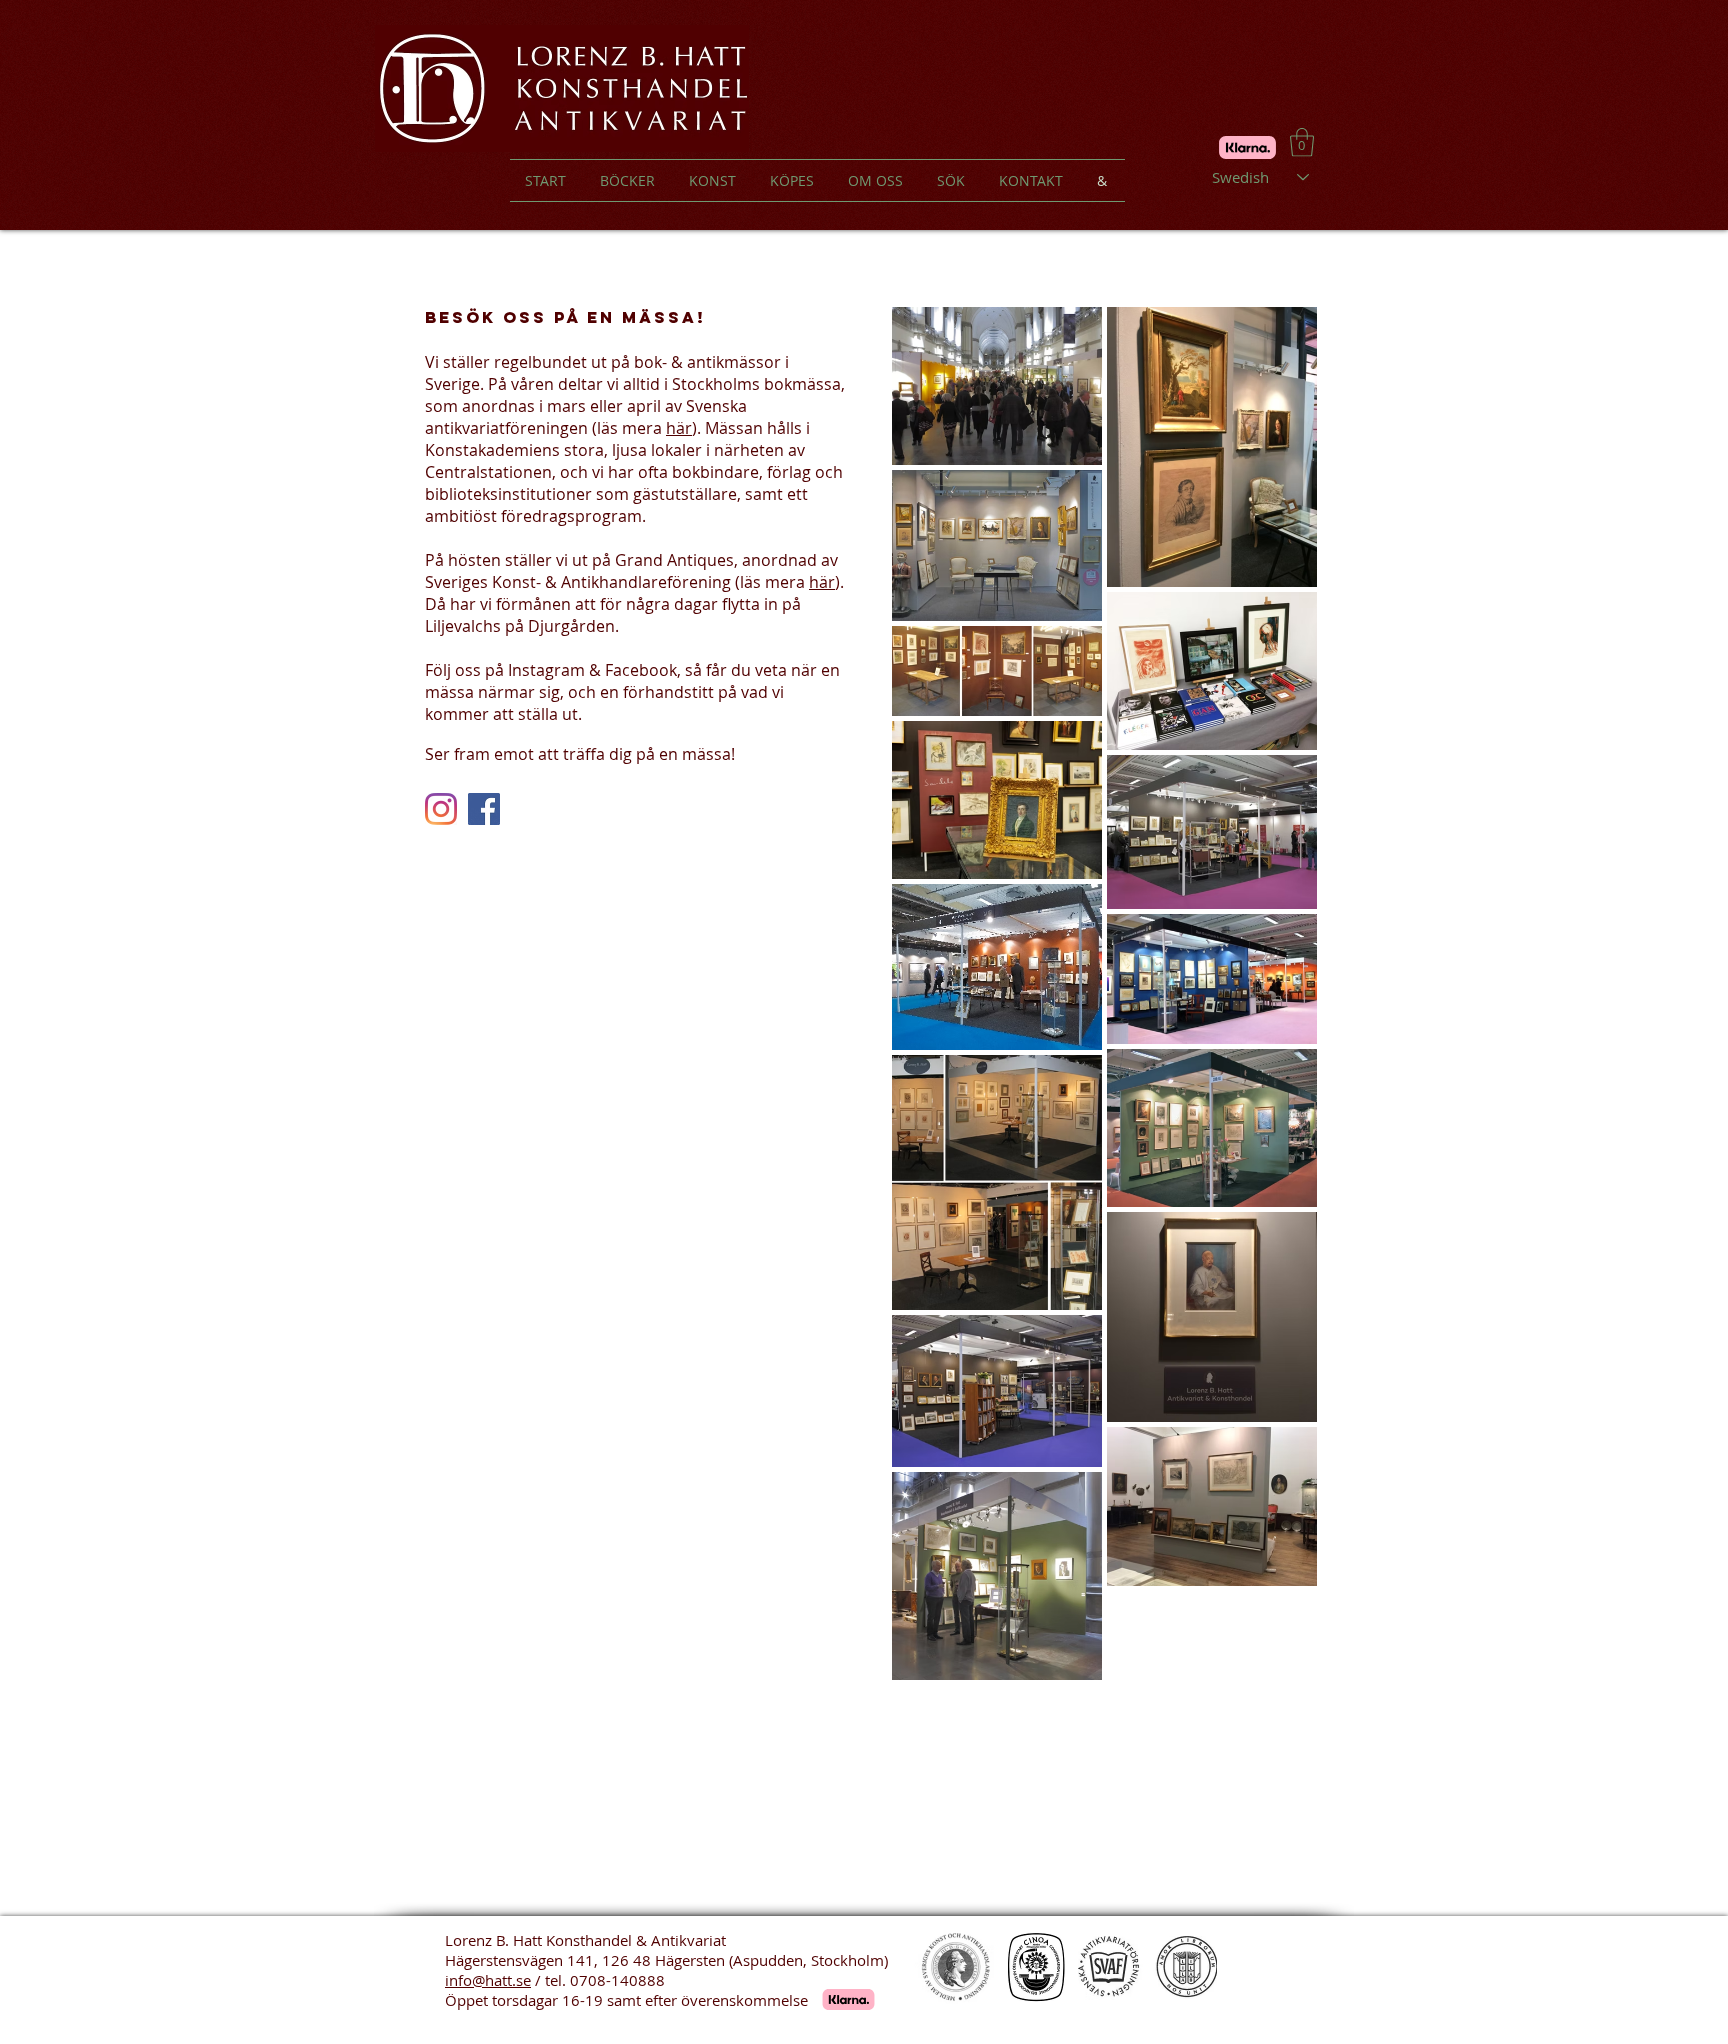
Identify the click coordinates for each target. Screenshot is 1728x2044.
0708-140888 (617, 1980)
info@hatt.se (488, 1980)
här (679, 428)
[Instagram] (441, 809)
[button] (1302, 142)
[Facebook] (484, 809)
